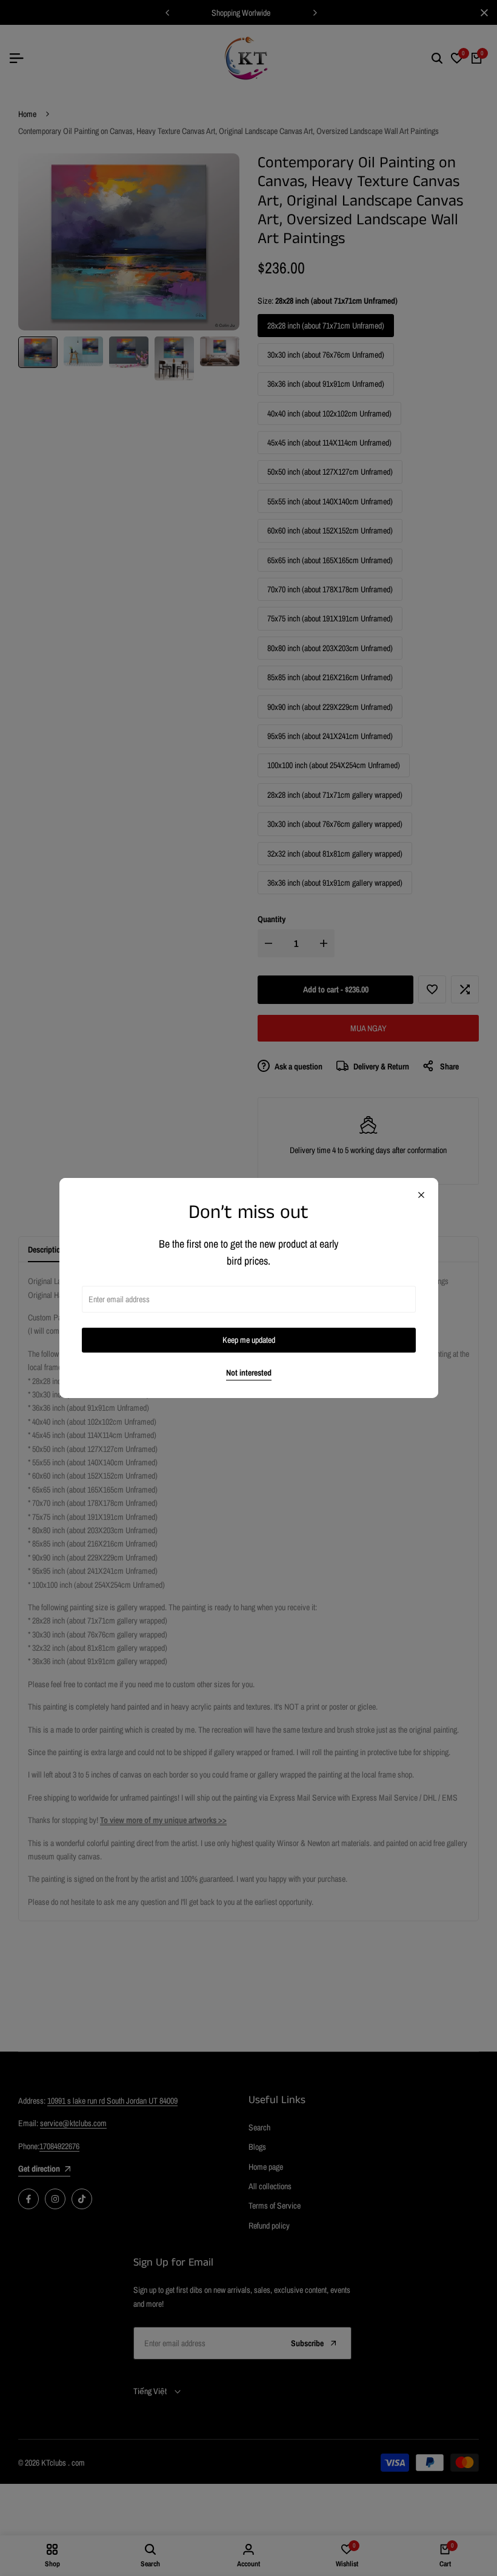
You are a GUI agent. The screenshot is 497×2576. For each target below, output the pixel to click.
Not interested (249, 1373)
